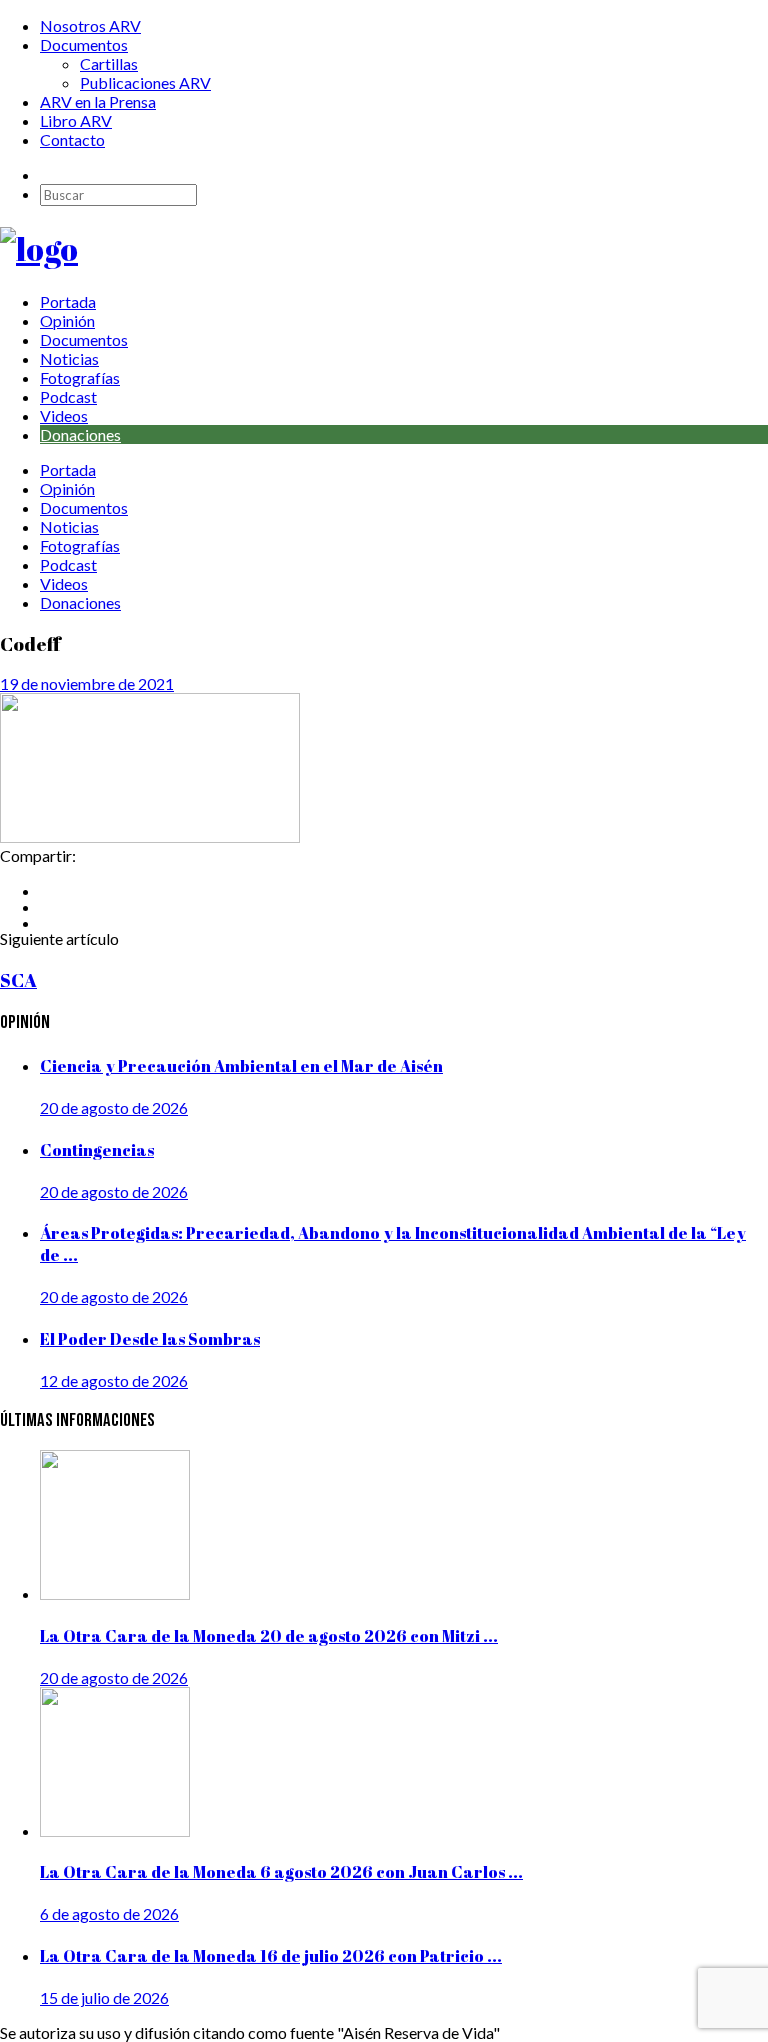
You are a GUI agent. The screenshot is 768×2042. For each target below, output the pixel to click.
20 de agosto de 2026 (114, 1107)
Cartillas (109, 63)
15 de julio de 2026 (104, 1997)
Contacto (72, 139)
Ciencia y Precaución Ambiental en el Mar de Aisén (241, 1066)
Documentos (84, 44)
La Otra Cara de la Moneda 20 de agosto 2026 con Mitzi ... (269, 1636)
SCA (18, 979)
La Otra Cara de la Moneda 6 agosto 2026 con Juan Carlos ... (281, 1872)
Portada (68, 301)
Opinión (67, 320)
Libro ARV (76, 120)
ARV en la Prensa (98, 101)
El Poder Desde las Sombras (150, 1339)
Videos (64, 415)
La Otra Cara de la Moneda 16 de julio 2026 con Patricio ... (271, 1956)
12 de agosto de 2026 (114, 1380)
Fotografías (80, 377)
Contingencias (97, 1150)
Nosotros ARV (90, 25)
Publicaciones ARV (145, 82)
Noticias (69, 358)
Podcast (68, 396)
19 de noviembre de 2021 (87, 683)
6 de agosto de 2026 (109, 1913)
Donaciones (80, 434)
